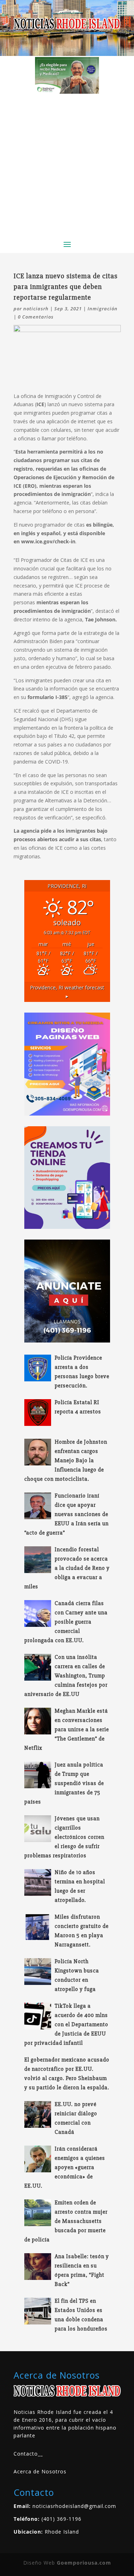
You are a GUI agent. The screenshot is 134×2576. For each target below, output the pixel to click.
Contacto (26, 2454)
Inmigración (103, 309)
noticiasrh (36, 309)
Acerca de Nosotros (40, 2471)
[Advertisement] (67, 164)
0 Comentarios (36, 317)
